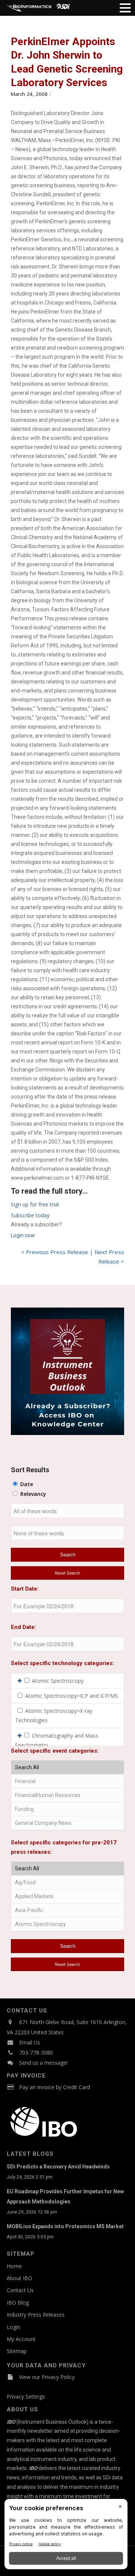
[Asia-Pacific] (67, 1910)
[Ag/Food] (67, 1883)
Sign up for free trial (35, 1204)
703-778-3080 (36, 2052)
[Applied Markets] (67, 1896)
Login (13, 2327)
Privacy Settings (26, 2396)
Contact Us (20, 2290)
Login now (23, 1235)
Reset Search (67, 1573)
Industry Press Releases (36, 2315)
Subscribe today (30, 1215)
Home (14, 2266)
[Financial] (67, 1781)
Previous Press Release (57, 1252)
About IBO (19, 2278)
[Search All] (67, 1768)
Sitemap (17, 2351)
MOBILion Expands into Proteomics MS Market (65, 2226)
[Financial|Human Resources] (67, 1795)
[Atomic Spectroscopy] (67, 1924)
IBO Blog (18, 2302)
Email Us (30, 2042)
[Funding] (67, 1809)
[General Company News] (67, 1823)
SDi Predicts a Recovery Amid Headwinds (58, 2167)
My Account (21, 2339)
